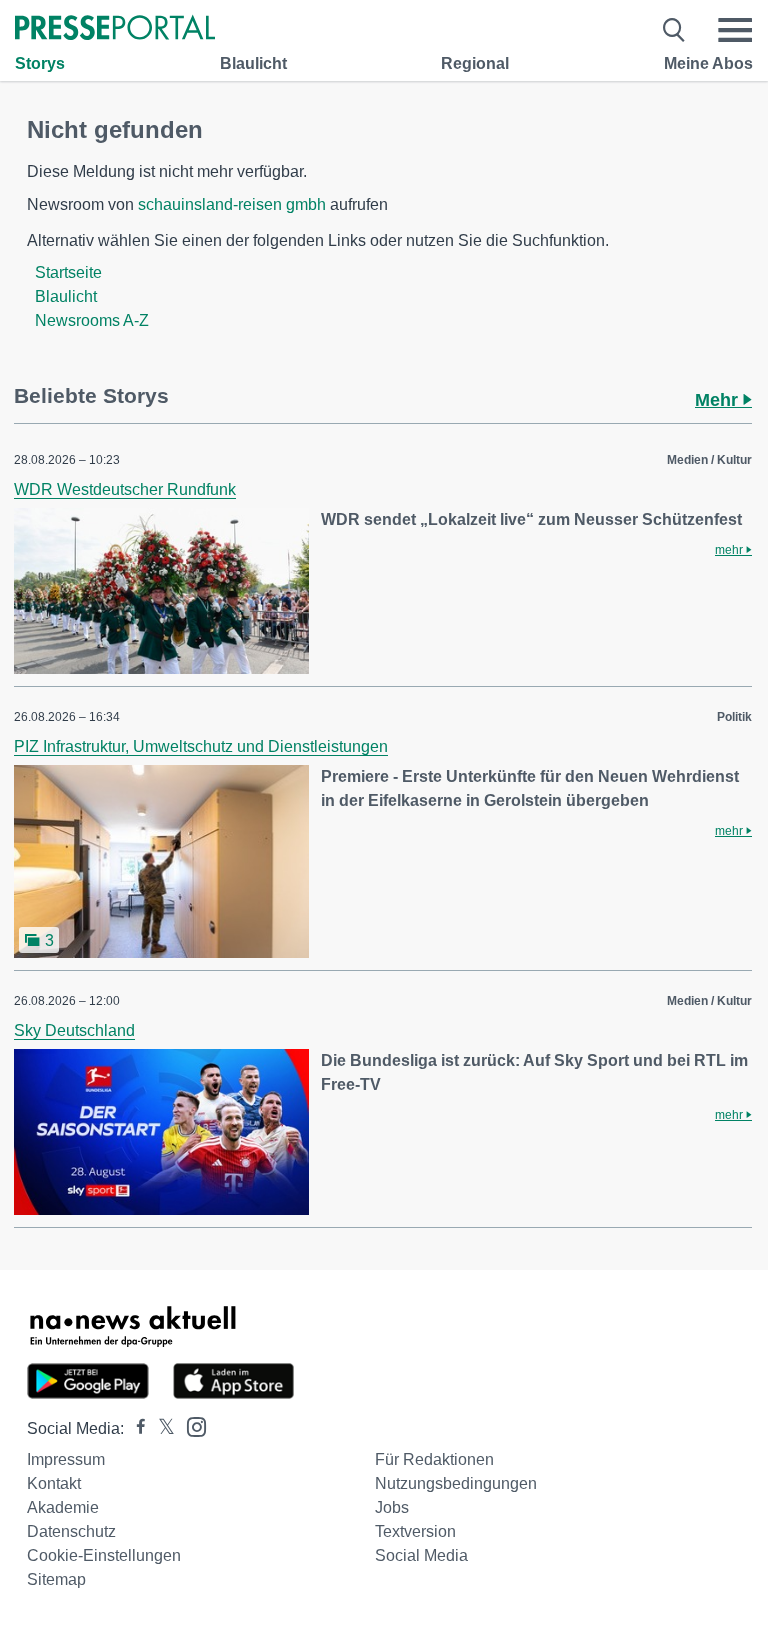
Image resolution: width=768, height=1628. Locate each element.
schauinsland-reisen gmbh (232, 204)
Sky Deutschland (74, 1030)
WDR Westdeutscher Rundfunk (125, 489)
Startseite (68, 272)
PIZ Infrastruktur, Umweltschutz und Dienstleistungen (201, 746)
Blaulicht (253, 63)
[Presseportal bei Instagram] (190, 1425)
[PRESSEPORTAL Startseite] (115, 29)
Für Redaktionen (434, 1459)
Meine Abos (708, 63)
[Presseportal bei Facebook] (135, 1428)
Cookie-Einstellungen (104, 1555)
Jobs (392, 1507)
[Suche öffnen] (674, 30)
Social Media (421, 1555)
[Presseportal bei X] (160, 1428)
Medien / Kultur (709, 460)
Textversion (415, 1531)
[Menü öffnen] (735, 30)
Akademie (63, 1507)
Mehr (719, 400)
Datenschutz (71, 1531)
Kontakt (54, 1483)
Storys (40, 63)
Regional (475, 63)
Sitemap (56, 1579)
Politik (734, 717)
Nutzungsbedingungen (456, 1483)
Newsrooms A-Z (92, 320)
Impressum (66, 1459)
